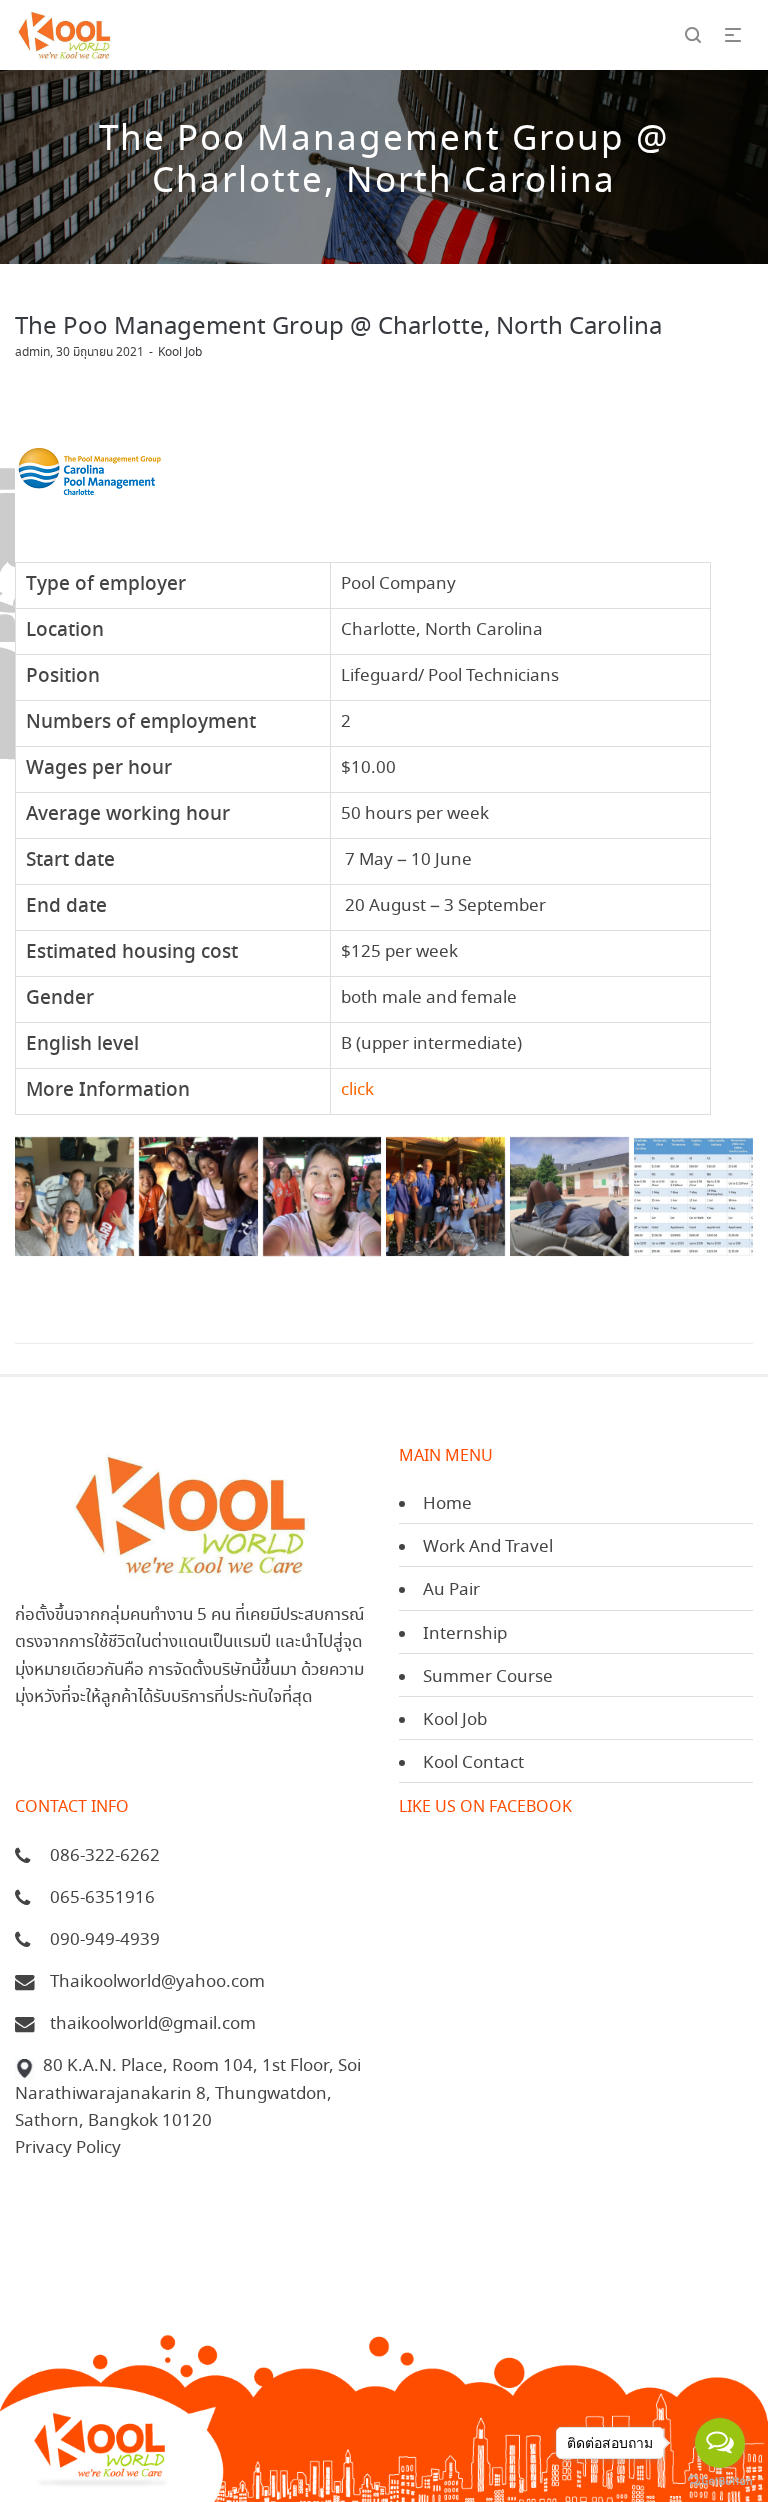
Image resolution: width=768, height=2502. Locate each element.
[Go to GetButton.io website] (720, 2481)
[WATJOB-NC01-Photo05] (74, 1196)
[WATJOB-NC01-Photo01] (198, 1196)
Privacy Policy (68, 2148)
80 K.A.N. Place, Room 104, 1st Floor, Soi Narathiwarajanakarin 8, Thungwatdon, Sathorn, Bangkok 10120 (188, 2093)
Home (447, 1504)
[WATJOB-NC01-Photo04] (569, 1196)
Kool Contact (473, 1763)
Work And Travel (488, 1547)
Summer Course (488, 1677)
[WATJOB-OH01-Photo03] (693, 1196)
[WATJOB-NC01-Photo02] (322, 1196)
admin (32, 352)
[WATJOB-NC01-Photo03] (445, 1196)
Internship (465, 1634)
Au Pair (451, 1590)
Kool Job (180, 352)
